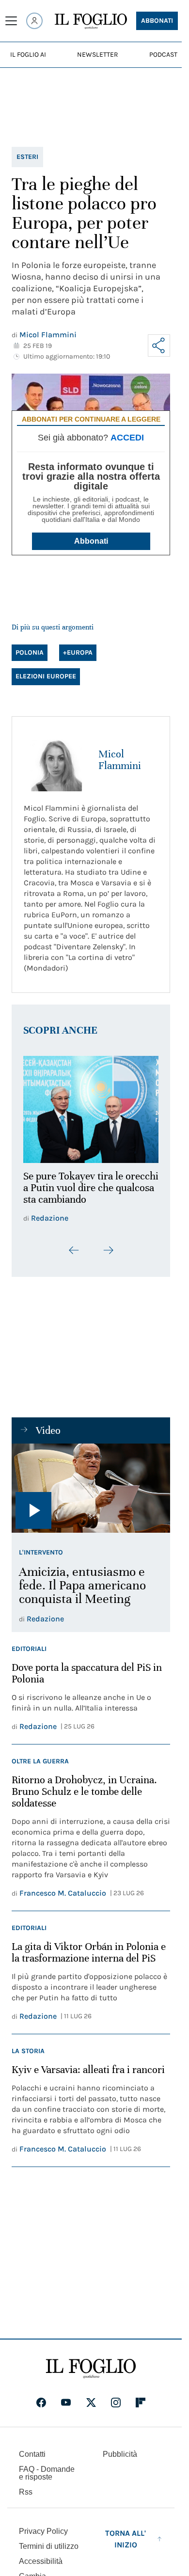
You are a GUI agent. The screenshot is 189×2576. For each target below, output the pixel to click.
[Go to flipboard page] (141, 2397)
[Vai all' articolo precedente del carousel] (74, 1244)
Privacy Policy (43, 2525)
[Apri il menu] (11, 21)
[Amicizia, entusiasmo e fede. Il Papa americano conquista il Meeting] (91, 1482)
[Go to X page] (91, 2397)
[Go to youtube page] (66, 2397)
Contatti (32, 2448)
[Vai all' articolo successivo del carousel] (108, 1244)
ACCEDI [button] (127, 438)
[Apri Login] (34, 21)
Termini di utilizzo (49, 2540)
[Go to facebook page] (41, 2397)
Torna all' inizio (126, 2533)
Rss (26, 2486)
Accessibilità (41, 2555)
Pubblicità (120, 2448)
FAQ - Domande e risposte (47, 2467)
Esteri (27, 157)
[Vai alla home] (91, 21)
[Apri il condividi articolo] (159, 346)
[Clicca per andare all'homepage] (91, 2363)
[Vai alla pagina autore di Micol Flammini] (55, 760)
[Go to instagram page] (116, 2397)
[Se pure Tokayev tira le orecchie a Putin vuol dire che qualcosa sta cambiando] (91, 1107)
